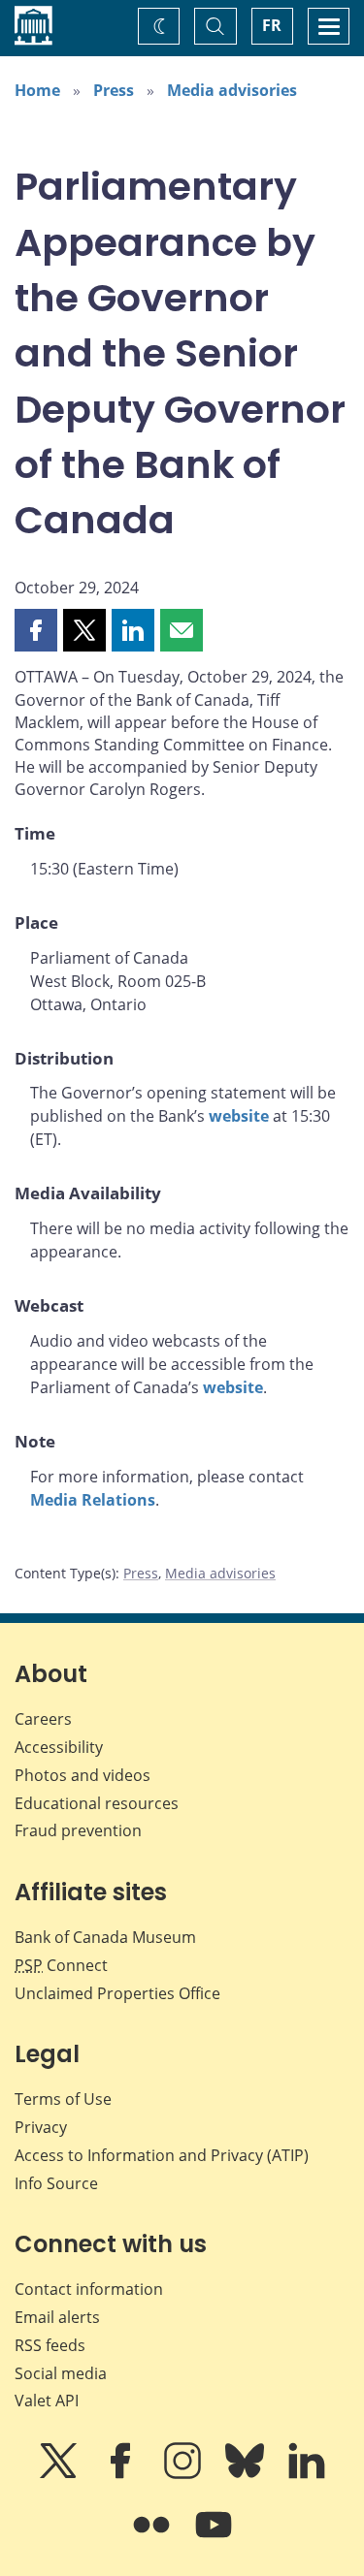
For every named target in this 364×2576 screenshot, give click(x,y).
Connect (61, 1965)
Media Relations (93, 1500)
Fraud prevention (78, 1830)
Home (37, 90)
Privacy (41, 2127)
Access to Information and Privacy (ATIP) (162, 2155)
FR (272, 25)
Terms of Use (63, 2099)
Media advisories (232, 90)
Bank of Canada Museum (105, 1937)
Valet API (47, 2401)
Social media (61, 2373)
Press (114, 90)
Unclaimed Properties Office (117, 1993)
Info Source (56, 2183)
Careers (43, 1719)
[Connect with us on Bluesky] (247, 2474)
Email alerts (57, 2317)
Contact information (89, 2289)
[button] (36, 630)
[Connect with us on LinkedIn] (307, 2474)
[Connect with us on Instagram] (184, 2474)
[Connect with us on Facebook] (122, 2474)
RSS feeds (50, 2345)
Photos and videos (83, 1775)
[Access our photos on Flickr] (153, 2538)
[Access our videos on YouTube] (214, 2538)
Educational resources (97, 1803)
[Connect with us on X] (60, 2474)
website (239, 1116)
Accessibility (59, 1747)
